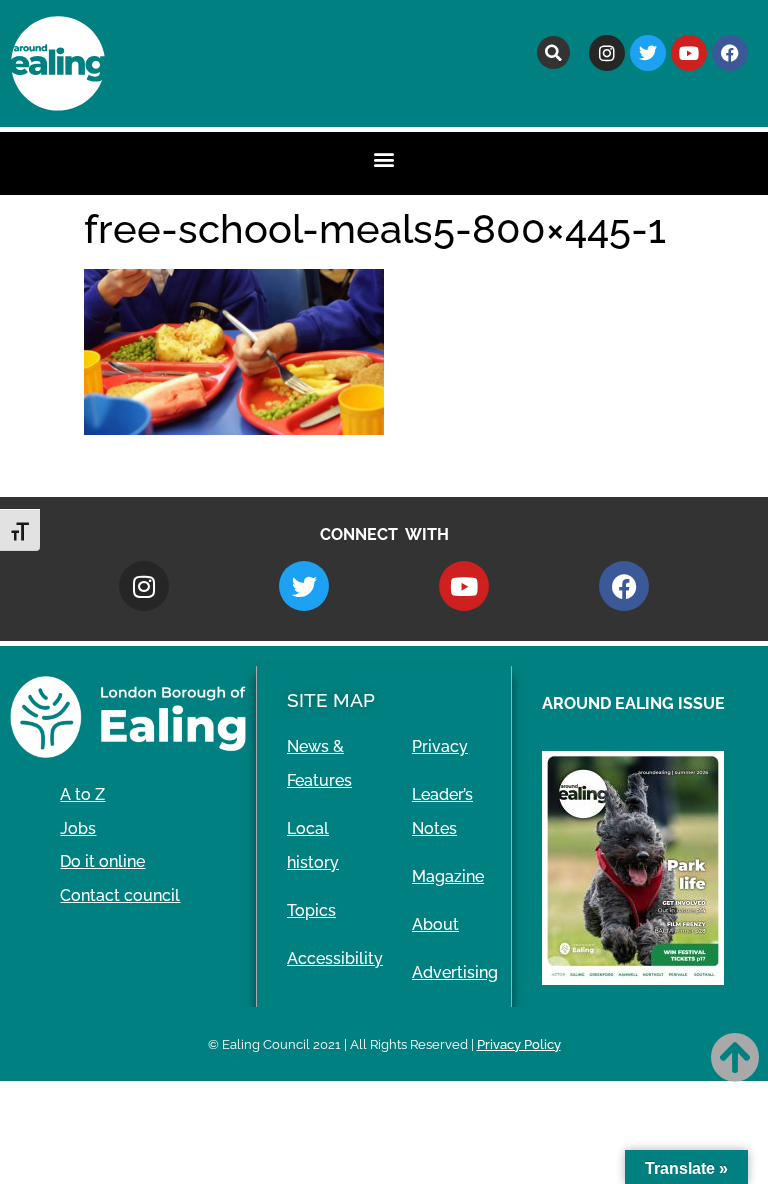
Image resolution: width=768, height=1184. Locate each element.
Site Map (331, 700)
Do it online (102, 861)
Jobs (78, 828)
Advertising (455, 972)
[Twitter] (648, 53)
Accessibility (335, 958)
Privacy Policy (519, 1044)
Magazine (448, 876)
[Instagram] (607, 53)
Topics (311, 910)
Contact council (120, 895)
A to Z (82, 794)
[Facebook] (730, 53)
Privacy (440, 746)
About (435, 924)
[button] (553, 52)
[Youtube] (689, 53)
